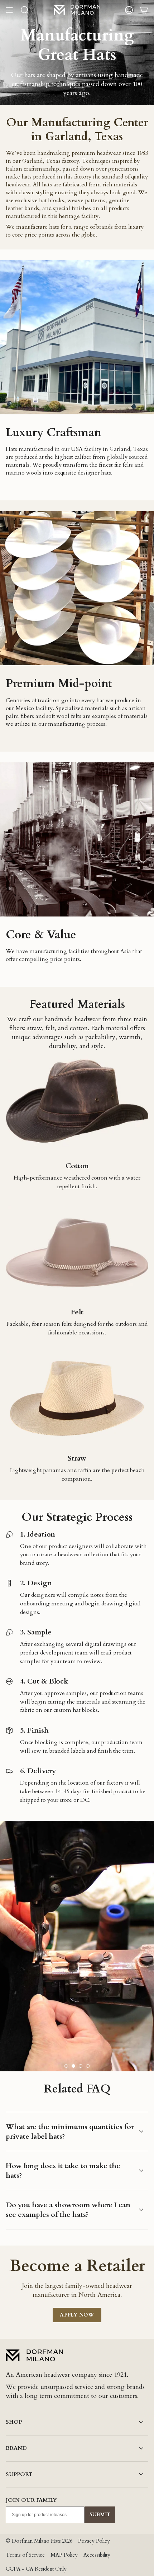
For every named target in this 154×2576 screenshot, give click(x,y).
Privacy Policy (94, 2541)
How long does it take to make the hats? (63, 2171)
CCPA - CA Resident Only (36, 2569)
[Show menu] (9, 10)
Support (19, 2474)
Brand (16, 2448)
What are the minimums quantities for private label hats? (70, 2132)
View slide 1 (66, 2066)
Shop (14, 2422)
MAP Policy (64, 2555)
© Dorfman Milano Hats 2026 (39, 2541)
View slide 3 (81, 2066)
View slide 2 (73, 2066)
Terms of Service (25, 2555)
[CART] (144, 10)
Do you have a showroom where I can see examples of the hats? (68, 2210)
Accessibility (97, 2555)
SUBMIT (100, 2515)
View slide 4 (88, 2066)
